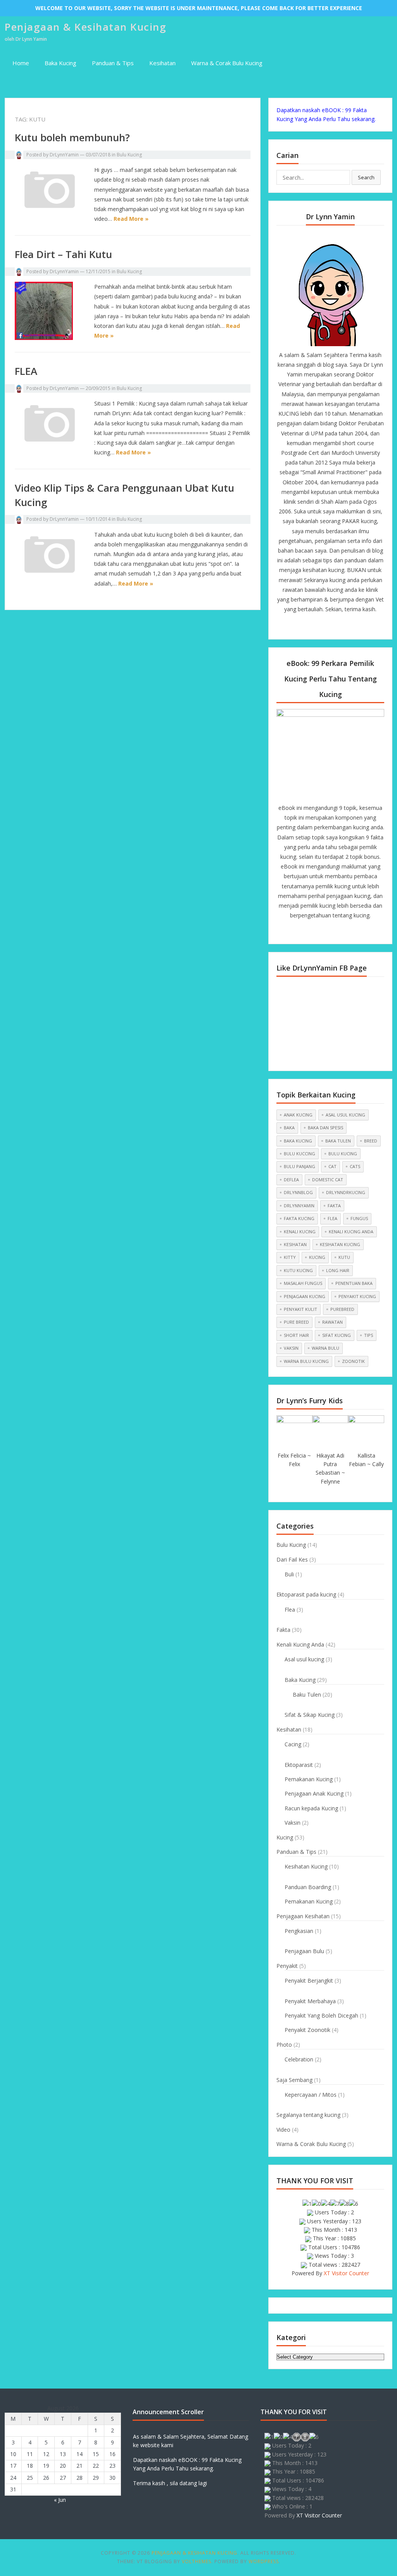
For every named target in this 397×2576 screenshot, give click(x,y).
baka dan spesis (325, 1128)
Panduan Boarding (308, 1887)
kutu (344, 1257)
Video (283, 2130)
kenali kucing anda (351, 1232)
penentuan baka (354, 1283)
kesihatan (295, 1244)
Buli (289, 1574)
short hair (296, 1335)
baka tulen (338, 1141)
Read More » (131, 219)
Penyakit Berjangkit (309, 1981)
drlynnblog (298, 1192)
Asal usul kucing (304, 1659)
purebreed (342, 1309)
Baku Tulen (307, 1695)
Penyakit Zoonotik (307, 2030)
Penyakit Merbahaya (310, 2001)
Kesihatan (162, 63)
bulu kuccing (299, 1154)
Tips (369, 1335)
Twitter (317, 626)
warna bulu (325, 1348)
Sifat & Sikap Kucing (310, 1715)
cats (355, 1166)
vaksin (291, 1348)
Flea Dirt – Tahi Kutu (63, 254)
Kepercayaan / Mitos (311, 2095)
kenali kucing (300, 1232)
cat (332, 1166)
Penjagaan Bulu (304, 1951)
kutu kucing (298, 1270)
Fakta (283, 1630)
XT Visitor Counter (346, 2273)
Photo (284, 2045)
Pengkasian (299, 1931)
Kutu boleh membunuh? (72, 137)
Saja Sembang (294, 2080)
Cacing (293, 1744)
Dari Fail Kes (292, 1559)
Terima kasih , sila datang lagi (170, 2483)
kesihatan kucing (340, 1244)
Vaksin (293, 1823)
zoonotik (353, 1361)
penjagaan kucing (305, 1296)
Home (21, 63)
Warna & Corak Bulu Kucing (227, 63)
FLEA (26, 371)
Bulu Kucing (129, 155)
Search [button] (366, 177)
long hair (338, 1270)
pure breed (296, 1322)
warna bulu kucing (306, 1361)
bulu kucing (343, 1154)
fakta (334, 1206)
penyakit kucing (357, 1296)
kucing (317, 1257)
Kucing (285, 1837)
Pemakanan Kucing (309, 1779)
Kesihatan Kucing (306, 1866)
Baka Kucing (60, 63)
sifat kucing (337, 1335)
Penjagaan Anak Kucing (314, 1793)
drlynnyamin (299, 1206)
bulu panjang (299, 1166)
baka (289, 1128)
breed (371, 1141)
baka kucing (298, 1141)
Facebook (304, 626)
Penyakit (287, 1966)
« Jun (60, 2500)
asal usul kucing (345, 1115)
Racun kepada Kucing (311, 1808)
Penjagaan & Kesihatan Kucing (85, 27)
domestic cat (328, 1180)
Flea (290, 1610)
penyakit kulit (300, 1309)
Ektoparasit (299, 1765)
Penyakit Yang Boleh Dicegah (321, 2015)
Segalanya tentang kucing (308, 2115)
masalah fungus (303, 1283)
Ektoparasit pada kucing (306, 1594)
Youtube (330, 626)
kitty (290, 1257)
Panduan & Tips (113, 63)
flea (332, 1218)
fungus (359, 1218)
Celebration (299, 2059)
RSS (357, 626)
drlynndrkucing (346, 1192)
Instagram (343, 626)
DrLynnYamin (64, 155)
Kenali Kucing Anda (300, 1644)
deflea (291, 1180)
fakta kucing (299, 1218)
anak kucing (298, 1115)
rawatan (332, 1322)
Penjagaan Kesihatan (303, 1916)
